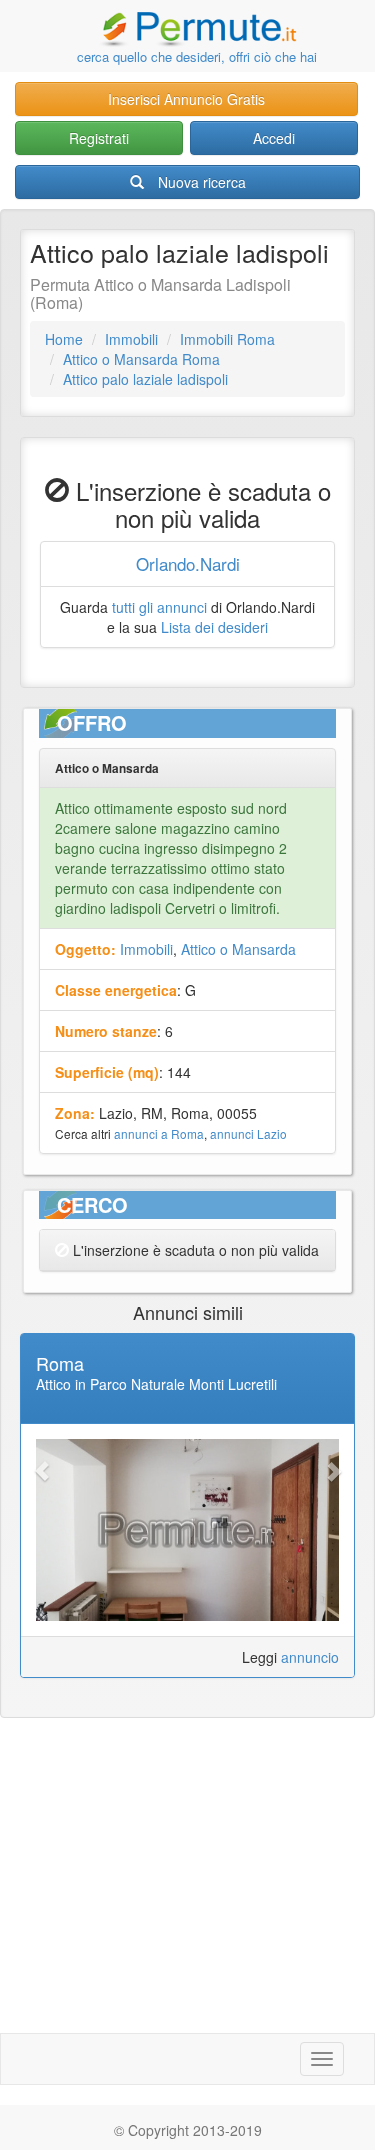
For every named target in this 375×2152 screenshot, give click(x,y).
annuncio (310, 1657)
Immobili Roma (227, 339)
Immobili (131, 339)
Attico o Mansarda (238, 949)
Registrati (99, 138)
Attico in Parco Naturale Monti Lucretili (156, 1384)
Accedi (274, 138)
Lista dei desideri (214, 627)
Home (64, 339)
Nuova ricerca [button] (202, 182)
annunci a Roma (159, 1133)
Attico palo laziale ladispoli (145, 379)
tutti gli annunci (159, 607)
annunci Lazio (248, 1133)
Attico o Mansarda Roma (141, 359)
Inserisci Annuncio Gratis (186, 99)
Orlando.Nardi (188, 563)
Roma (60, 1363)
